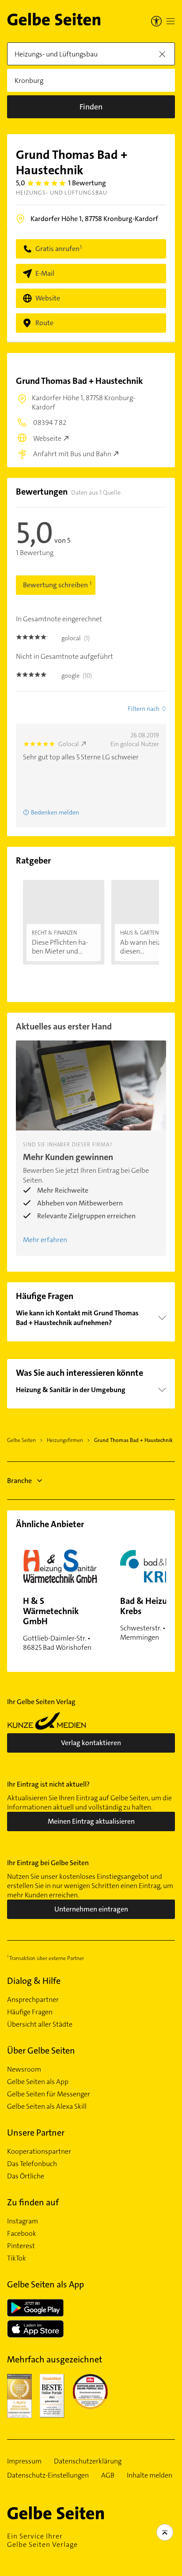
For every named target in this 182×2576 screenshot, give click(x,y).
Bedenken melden (55, 812)
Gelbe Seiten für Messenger (49, 2094)
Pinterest (21, 2246)
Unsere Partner (36, 2133)
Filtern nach (144, 709)
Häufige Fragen (30, 2012)
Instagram (23, 2221)
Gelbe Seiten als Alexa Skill (47, 2107)
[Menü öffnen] (171, 21)
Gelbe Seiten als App (38, 2082)
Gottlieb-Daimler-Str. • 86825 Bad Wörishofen (57, 1624)
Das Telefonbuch (32, 2164)
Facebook (22, 2234)
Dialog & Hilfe (34, 1981)
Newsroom (24, 2069)
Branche (19, 1481)
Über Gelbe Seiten (41, 2050)
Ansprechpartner (33, 2000)
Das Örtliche (26, 2176)
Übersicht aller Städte (40, 2024)
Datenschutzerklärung (88, 2461)
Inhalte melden (150, 2475)
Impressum (24, 2461)
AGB (108, 2475)
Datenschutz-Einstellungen (48, 2475)
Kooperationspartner (39, 2152)
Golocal (69, 744)
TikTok (17, 2258)
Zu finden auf (33, 2202)
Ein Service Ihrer (42, 2540)
